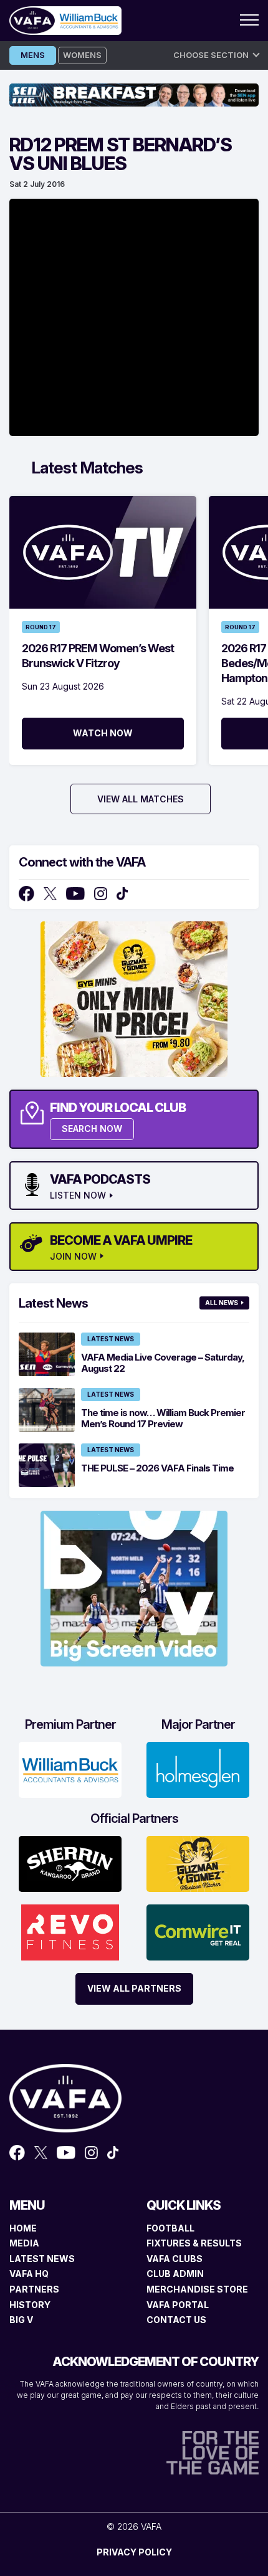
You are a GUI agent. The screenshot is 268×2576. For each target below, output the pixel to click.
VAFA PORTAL (178, 2305)
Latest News (111, 1339)
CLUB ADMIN (175, 2274)
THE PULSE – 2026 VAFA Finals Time (157, 1468)
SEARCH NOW (92, 1129)
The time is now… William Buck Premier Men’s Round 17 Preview (163, 1418)
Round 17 (41, 627)
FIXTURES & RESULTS (194, 2243)
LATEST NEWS (42, 2259)
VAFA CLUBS (175, 2259)
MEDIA (24, 2243)
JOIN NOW (73, 1257)
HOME (23, 2228)
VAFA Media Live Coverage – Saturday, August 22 (163, 1363)
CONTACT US (176, 2320)
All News (222, 1303)
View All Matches (141, 799)
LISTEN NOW (78, 1195)
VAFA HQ (29, 2274)
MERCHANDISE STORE (197, 2289)
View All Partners (134, 1988)
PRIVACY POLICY (134, 2552)
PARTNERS (34, 2289)
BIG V (21, 2320)
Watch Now (103, 733)
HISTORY (30, 2305)
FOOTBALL (170, 2228)
